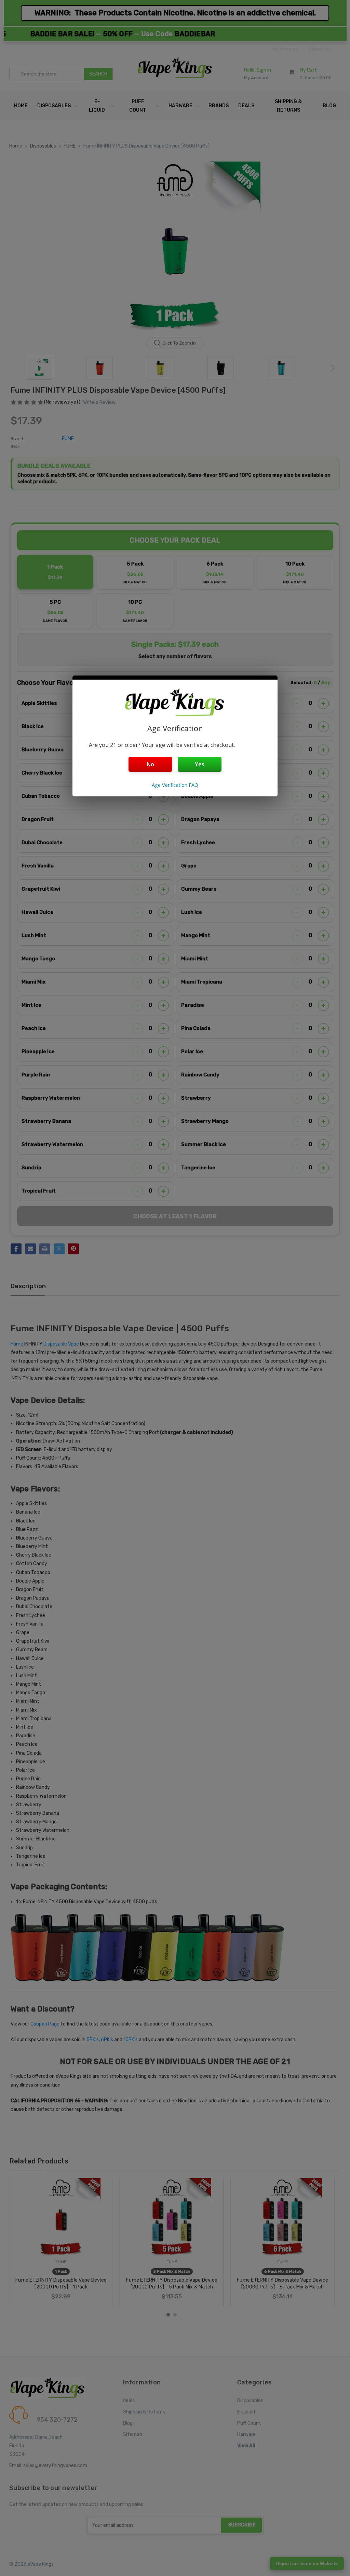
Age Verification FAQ (175, 785)
